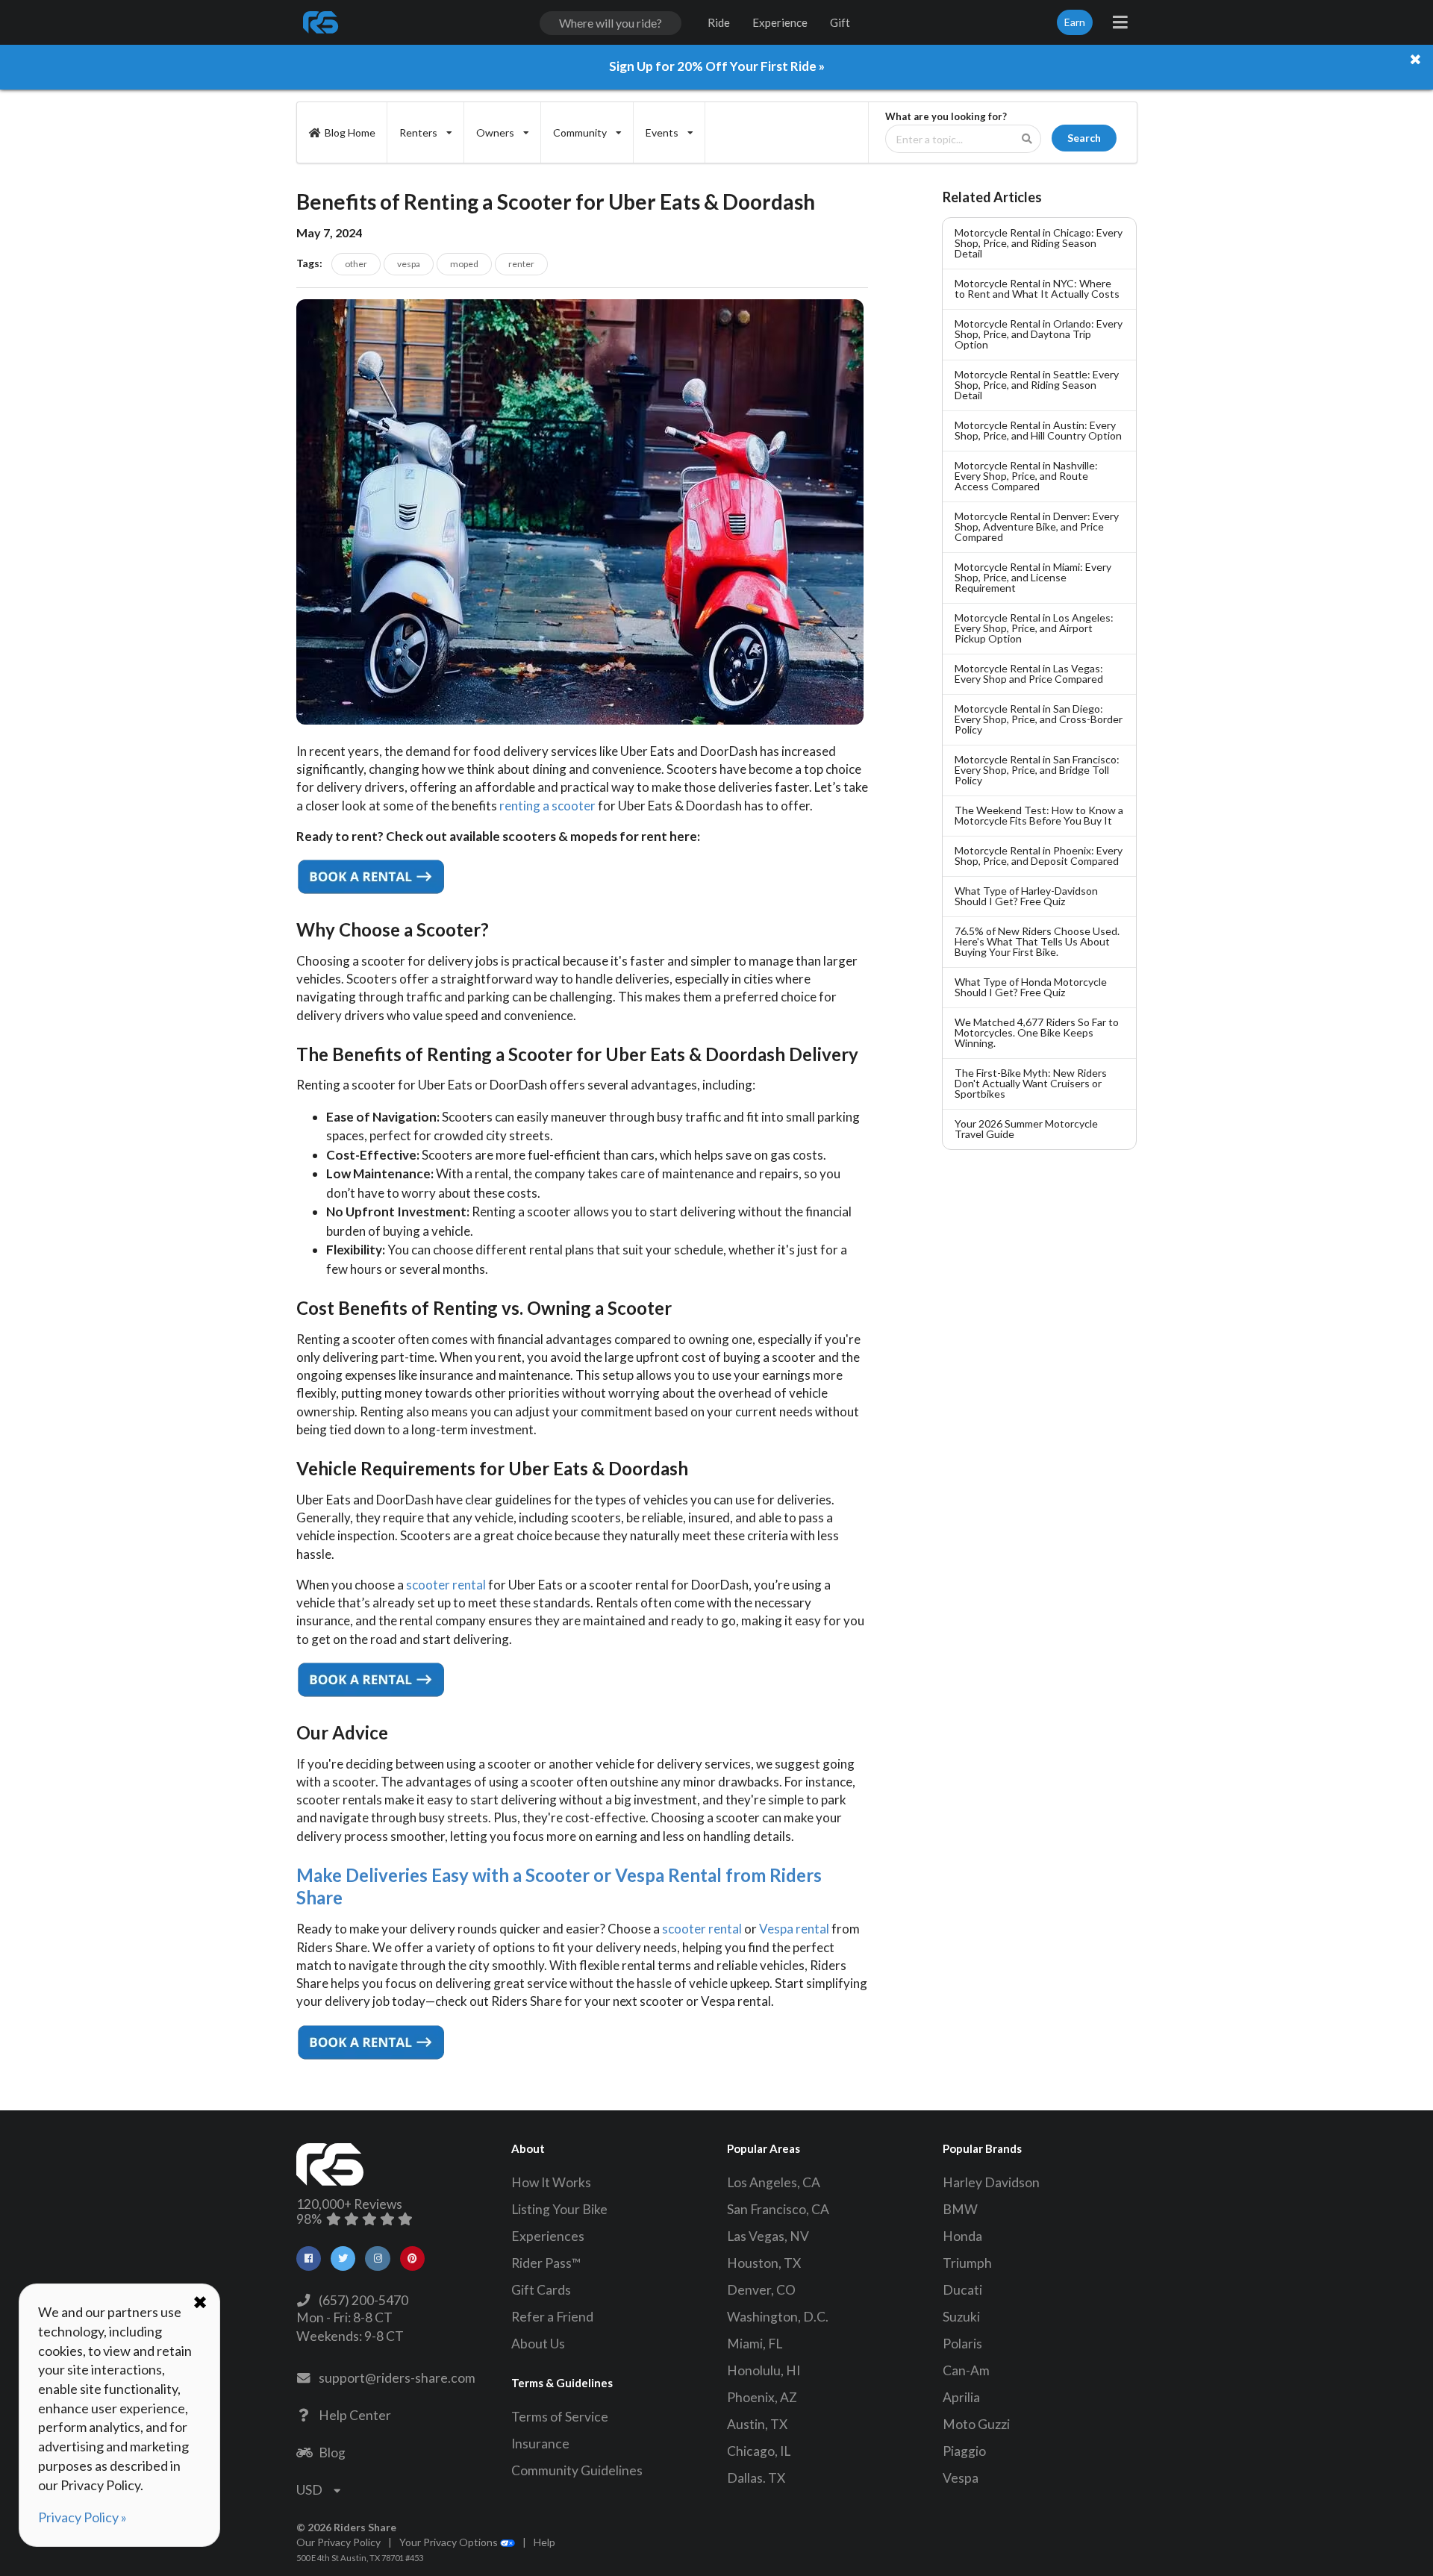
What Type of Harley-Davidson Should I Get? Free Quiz (1026, 896)
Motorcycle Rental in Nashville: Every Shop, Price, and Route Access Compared (1026, 476)
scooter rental (447, 1585)
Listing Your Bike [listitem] (559, 2209)
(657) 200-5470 (361, 2300)
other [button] (356, 264)
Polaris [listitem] (962, 2344)
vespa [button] (409, 264)
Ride (719, 22)
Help (544, 2542)
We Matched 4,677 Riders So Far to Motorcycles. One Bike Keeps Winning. (1037, 1032)
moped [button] (464, 264)
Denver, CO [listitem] (761, 2290)
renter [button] (521, 264)
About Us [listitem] (538, 2344)
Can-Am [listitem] (966, 2370)
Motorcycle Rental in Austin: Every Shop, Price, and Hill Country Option (1038, 430)
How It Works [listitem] (551, 2182)
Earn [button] (1075, 22)
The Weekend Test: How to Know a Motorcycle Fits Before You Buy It (1039, 815)
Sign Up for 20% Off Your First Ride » (717, 66)
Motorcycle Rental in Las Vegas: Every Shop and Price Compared (1029, 673)
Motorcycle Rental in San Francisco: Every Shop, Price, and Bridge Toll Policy (1037, 770)
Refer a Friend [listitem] (552, 2317)
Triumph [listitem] (967, 2263)
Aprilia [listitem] (961, 2397)
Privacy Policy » (82, 2517)
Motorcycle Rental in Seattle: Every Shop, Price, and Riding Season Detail (1037, 385)
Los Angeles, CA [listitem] (774, 2182)
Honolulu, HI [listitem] (764, 2370)
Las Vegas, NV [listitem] (768, 2236)
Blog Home (350, 132)
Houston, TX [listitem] (764, 2263)
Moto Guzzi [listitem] (976, 2424)
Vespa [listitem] (961, 2478)
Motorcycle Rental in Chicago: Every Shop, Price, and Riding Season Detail (1039, 243)
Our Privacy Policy (338, 2542)
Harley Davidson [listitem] (991, 2182)
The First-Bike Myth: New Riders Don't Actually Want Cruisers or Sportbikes (1031, 1083)
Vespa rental (794, 1929)
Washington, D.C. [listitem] (778, 2317)
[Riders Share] (322, 22)
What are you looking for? (946, 117)
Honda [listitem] (962, 2236)
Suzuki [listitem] (961, 2317)
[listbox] (426, 132)
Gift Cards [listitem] (541, 2290)
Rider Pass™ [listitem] (546, 2263)
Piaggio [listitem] (964, 2451)
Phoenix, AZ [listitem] (762, 2397)
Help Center (353, 2415)
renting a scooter (547, 806)
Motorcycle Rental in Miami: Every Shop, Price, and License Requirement (1033, 577)
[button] (309, 2258)
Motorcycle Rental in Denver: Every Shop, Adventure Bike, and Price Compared (1037, 526)
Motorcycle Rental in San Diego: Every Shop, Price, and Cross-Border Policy (1039, 719)
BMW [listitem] (960, 2209)
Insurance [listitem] (540, 2444)
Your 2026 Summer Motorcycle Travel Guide (1026, 1129)
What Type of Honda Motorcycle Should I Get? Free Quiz (1031, 987)
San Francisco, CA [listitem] (778, 2209)
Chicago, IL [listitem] (759, 2451)
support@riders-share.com (395, 2378)
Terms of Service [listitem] (560, 2417)
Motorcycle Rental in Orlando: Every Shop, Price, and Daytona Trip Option (1039, 334)
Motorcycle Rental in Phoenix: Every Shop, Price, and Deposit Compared (1039, 856)
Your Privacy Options (450, 2542)
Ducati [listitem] (962, 2290)
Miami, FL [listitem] (755, 2344)
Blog (330, 2452)
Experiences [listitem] (548, 2236)
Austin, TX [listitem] (757, 2424)
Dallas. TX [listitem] (756, 2478)
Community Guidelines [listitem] (577, 2470)
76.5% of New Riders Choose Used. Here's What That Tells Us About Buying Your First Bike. (1037, 941)
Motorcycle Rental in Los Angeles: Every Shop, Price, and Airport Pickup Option (1034, 628)
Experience (780, 22)
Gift (840, 22)
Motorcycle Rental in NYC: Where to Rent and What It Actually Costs (1037, 288)
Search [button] (1084, 138)
